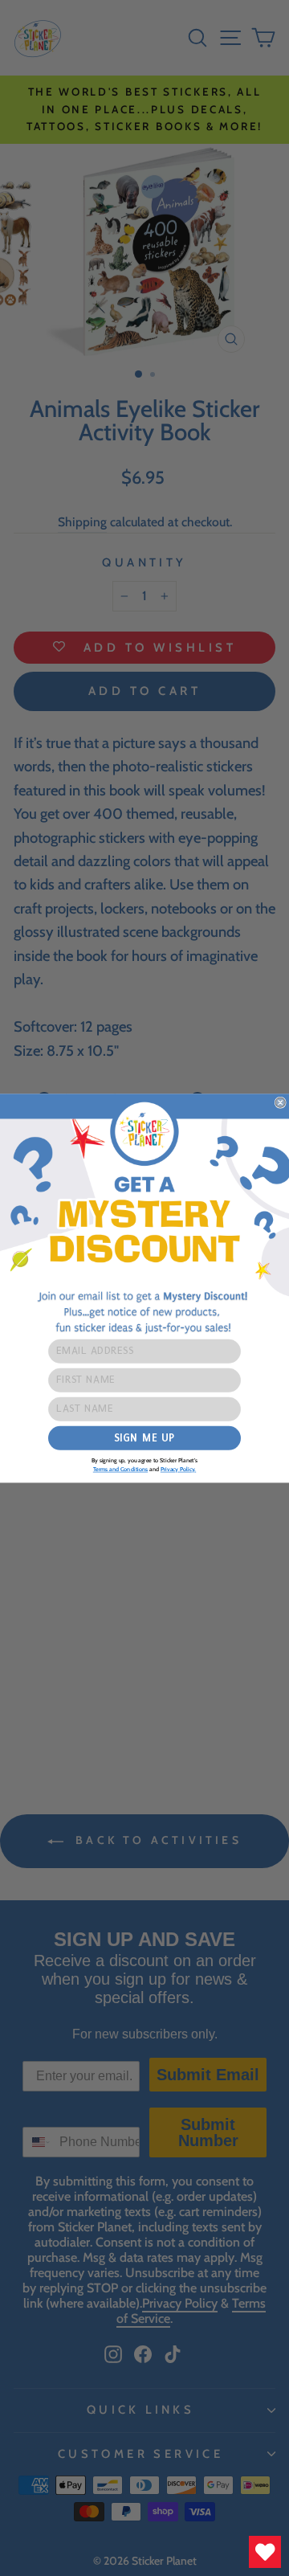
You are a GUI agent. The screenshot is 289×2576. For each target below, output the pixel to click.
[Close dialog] (280, 1102)
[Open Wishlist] (265, 2552)
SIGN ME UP (144, 1437)
